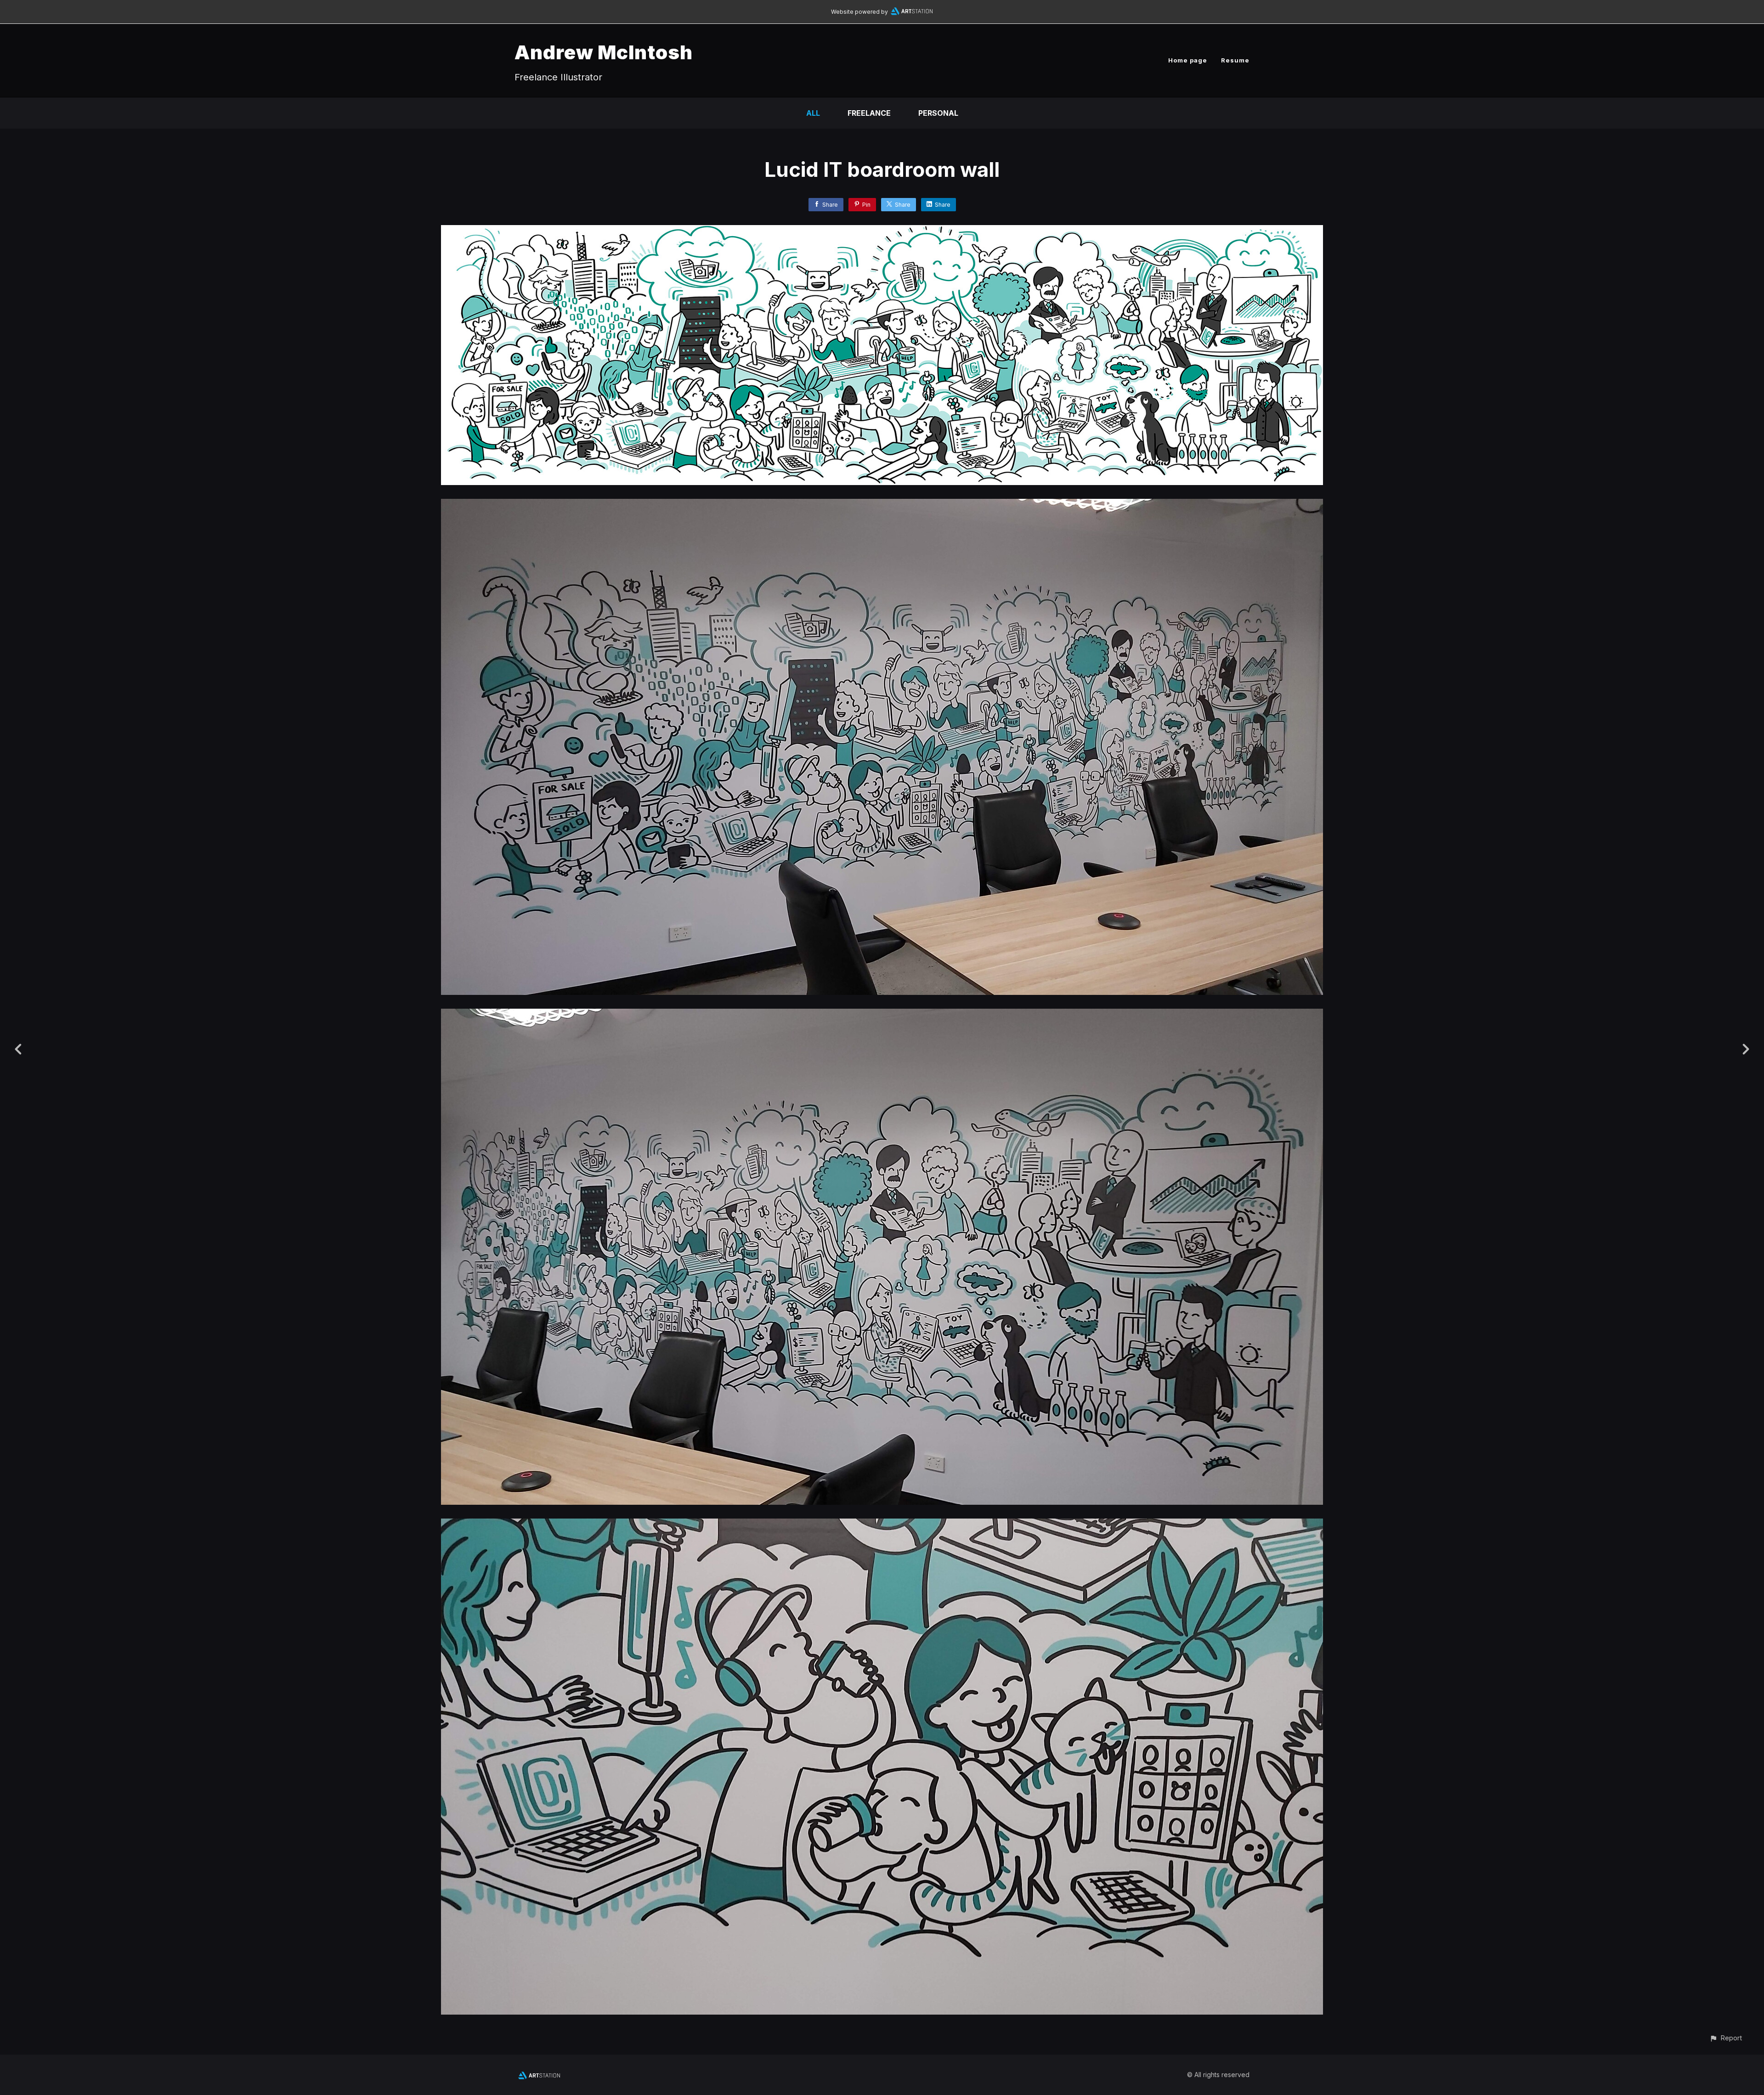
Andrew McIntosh (604, 52)
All (813, 113)
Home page (1188, 60)
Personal (938, 113)
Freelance (869, 113)
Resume (1235, 60)
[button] (1726, 2038)
